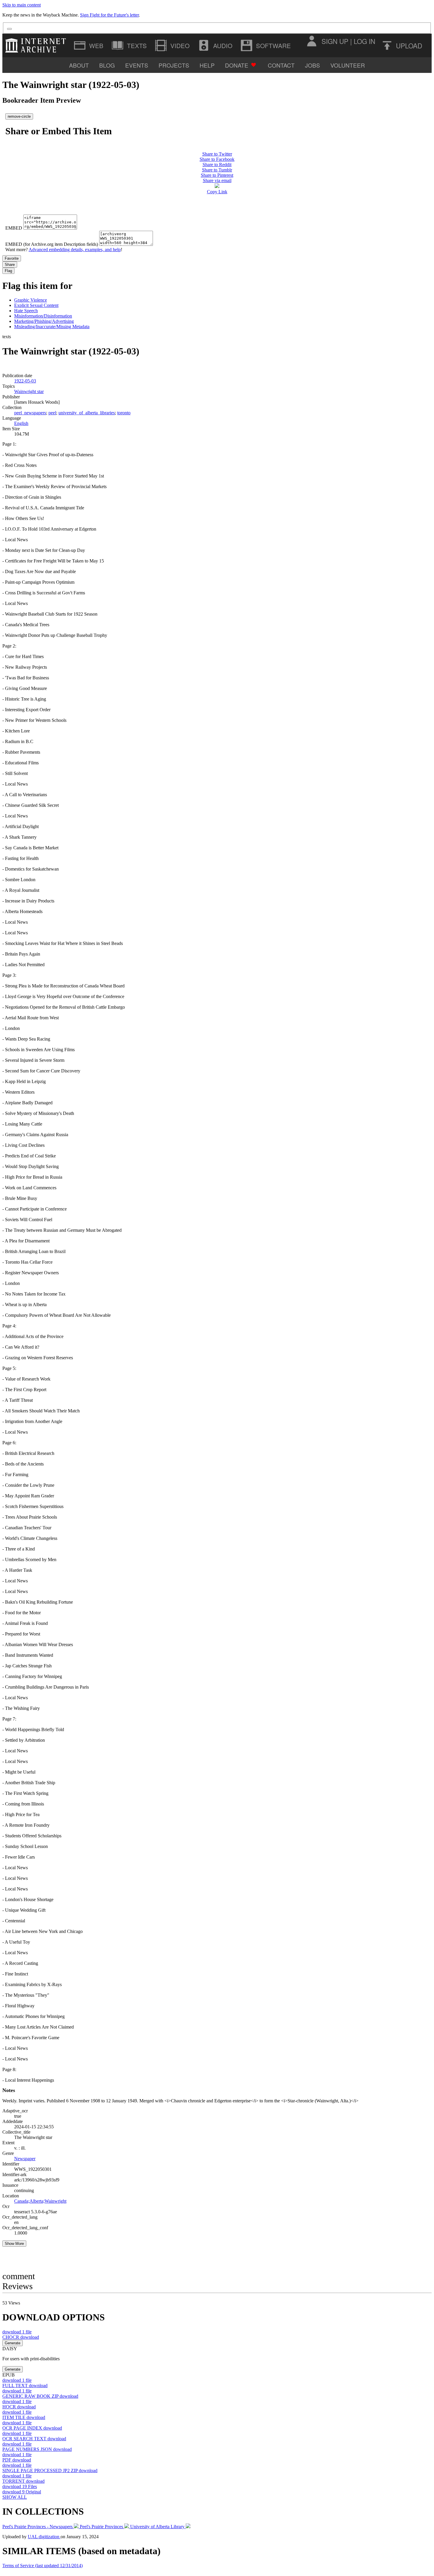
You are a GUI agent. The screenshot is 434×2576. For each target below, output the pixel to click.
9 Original (22, 2492)
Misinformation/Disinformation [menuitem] (43, 316)
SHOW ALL (15, 2497)
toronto (124, 413)
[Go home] (37, 45)
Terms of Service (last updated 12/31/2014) (43, 2566)
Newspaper (25, 2159)
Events (137, 65)
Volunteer (348, 65)
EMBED (14, 228)
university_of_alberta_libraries (87, 413)
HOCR (19, 2407)
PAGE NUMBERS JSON (37, 2449)
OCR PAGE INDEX (32, 2428)
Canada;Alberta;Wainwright (40, 2201)
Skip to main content (22, 5)
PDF (17, 2460)
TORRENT (23, 2481)
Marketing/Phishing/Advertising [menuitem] (44, 321)
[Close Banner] (9, 29)
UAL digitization (44, 2537)
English (21, 423)
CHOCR (21, 2337)
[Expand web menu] (89, 45)
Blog (107, 65)
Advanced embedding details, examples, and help (75, 250)
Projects (174, 65)
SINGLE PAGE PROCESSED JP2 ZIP (50, 2470)
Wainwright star (29, 391)
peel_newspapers (30, 413)
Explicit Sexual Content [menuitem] (36, 305)
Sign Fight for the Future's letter (109, 15)
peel (52, 413)
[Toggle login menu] (311, 41)
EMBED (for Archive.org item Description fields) (52, 244)
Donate (237, 65)
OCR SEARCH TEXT (34, 2439)
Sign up (335, 41)
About (79, 65)
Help (207, 65)
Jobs (313, 65)
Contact (281, 65)
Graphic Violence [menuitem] (31, 300)
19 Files (20, 2486)
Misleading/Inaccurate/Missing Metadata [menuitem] (52, 327)
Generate (13, 2343)
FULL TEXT (25, 2386)
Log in (364, 41)
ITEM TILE (24, 2417)
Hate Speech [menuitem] (26, 311)
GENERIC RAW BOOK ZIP (40, 2396)
